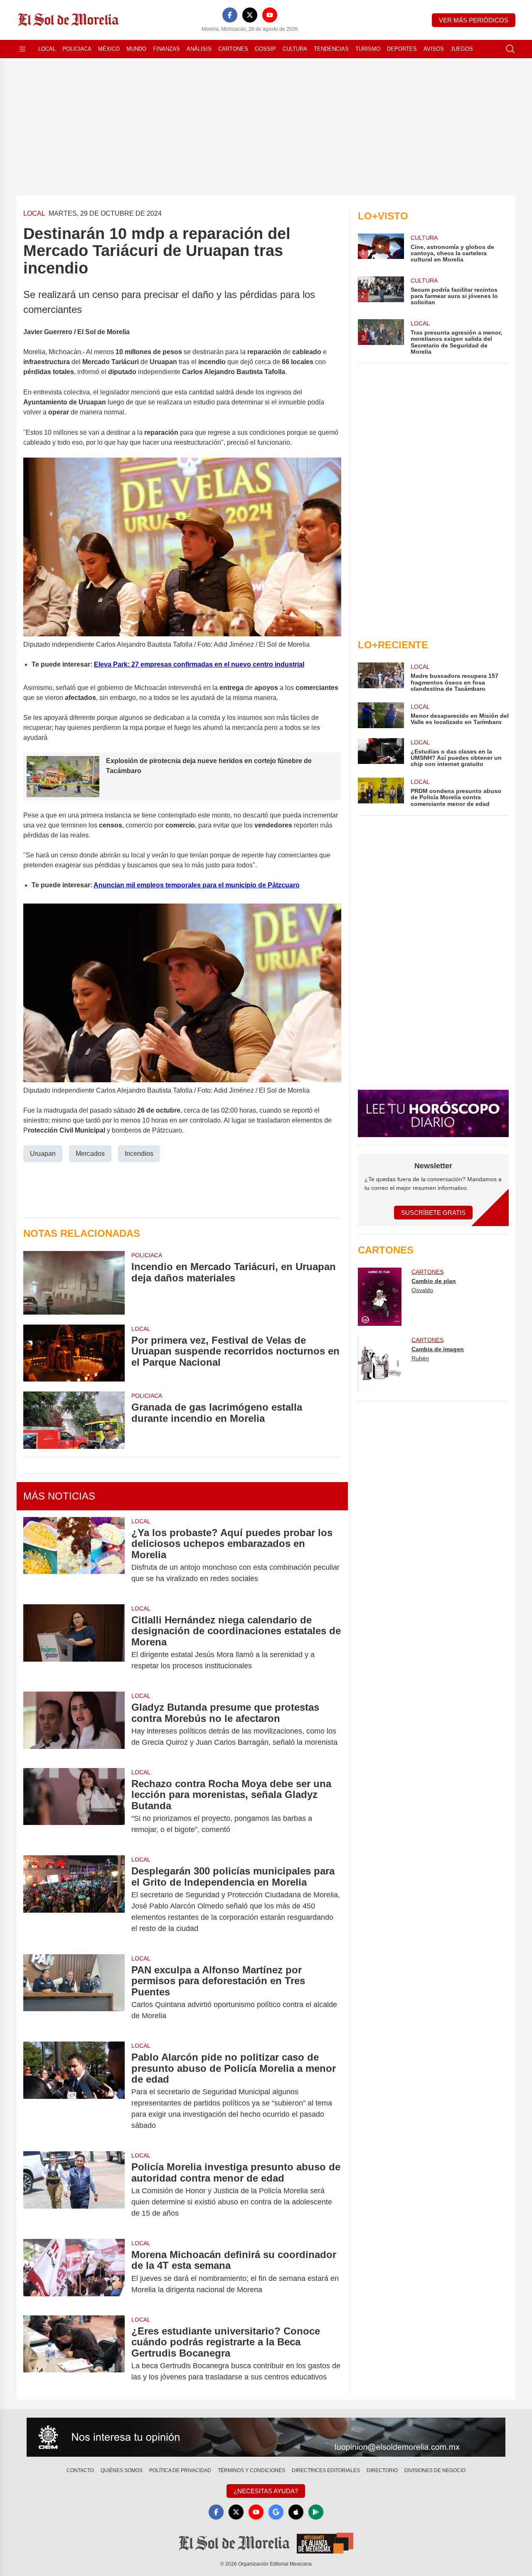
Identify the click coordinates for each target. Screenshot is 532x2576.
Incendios (139, 1154)
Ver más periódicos (474, 20)
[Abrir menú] (22, 49)
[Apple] (296, 2512)
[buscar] (510, 49)
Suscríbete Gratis (433, 1213)
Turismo (368, 49)
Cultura (295, 49)
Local (47, 49)
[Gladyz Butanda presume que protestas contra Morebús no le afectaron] (74, 1725)
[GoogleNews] (276, 2512)
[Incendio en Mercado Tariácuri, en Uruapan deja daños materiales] (74, 1283)
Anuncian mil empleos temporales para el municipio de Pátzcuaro (197, 885)
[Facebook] (230, 15)
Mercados (90, 1154)
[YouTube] (270, 15)
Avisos (434, 49)
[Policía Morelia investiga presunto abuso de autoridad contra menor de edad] (74, 2190)
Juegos (462, 49)
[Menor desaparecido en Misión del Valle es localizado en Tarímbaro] (381, 715)
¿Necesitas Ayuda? (266, 2491)
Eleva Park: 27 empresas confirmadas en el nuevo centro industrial (199, 664)
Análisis (199, 49)
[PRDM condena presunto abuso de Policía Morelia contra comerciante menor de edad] (381, 792)
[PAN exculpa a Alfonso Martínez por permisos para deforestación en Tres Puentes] (74, 1993)
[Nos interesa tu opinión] (266, 2437)
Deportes (402, 49)
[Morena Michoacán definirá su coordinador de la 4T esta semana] (74, 2272)
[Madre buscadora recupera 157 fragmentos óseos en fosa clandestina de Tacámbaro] (381, 677)
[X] (250, 15)
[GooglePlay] (316, 2512)
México (109, 49)
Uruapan (43, 1154)
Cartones (233, 49)
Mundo (136, 49)
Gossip (265, 49)
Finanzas (166, 49)
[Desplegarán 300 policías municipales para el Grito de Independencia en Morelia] (74, 1900)
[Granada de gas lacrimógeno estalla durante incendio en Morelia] (74, 1420)
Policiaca (77, 49)
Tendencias (331, 49)
